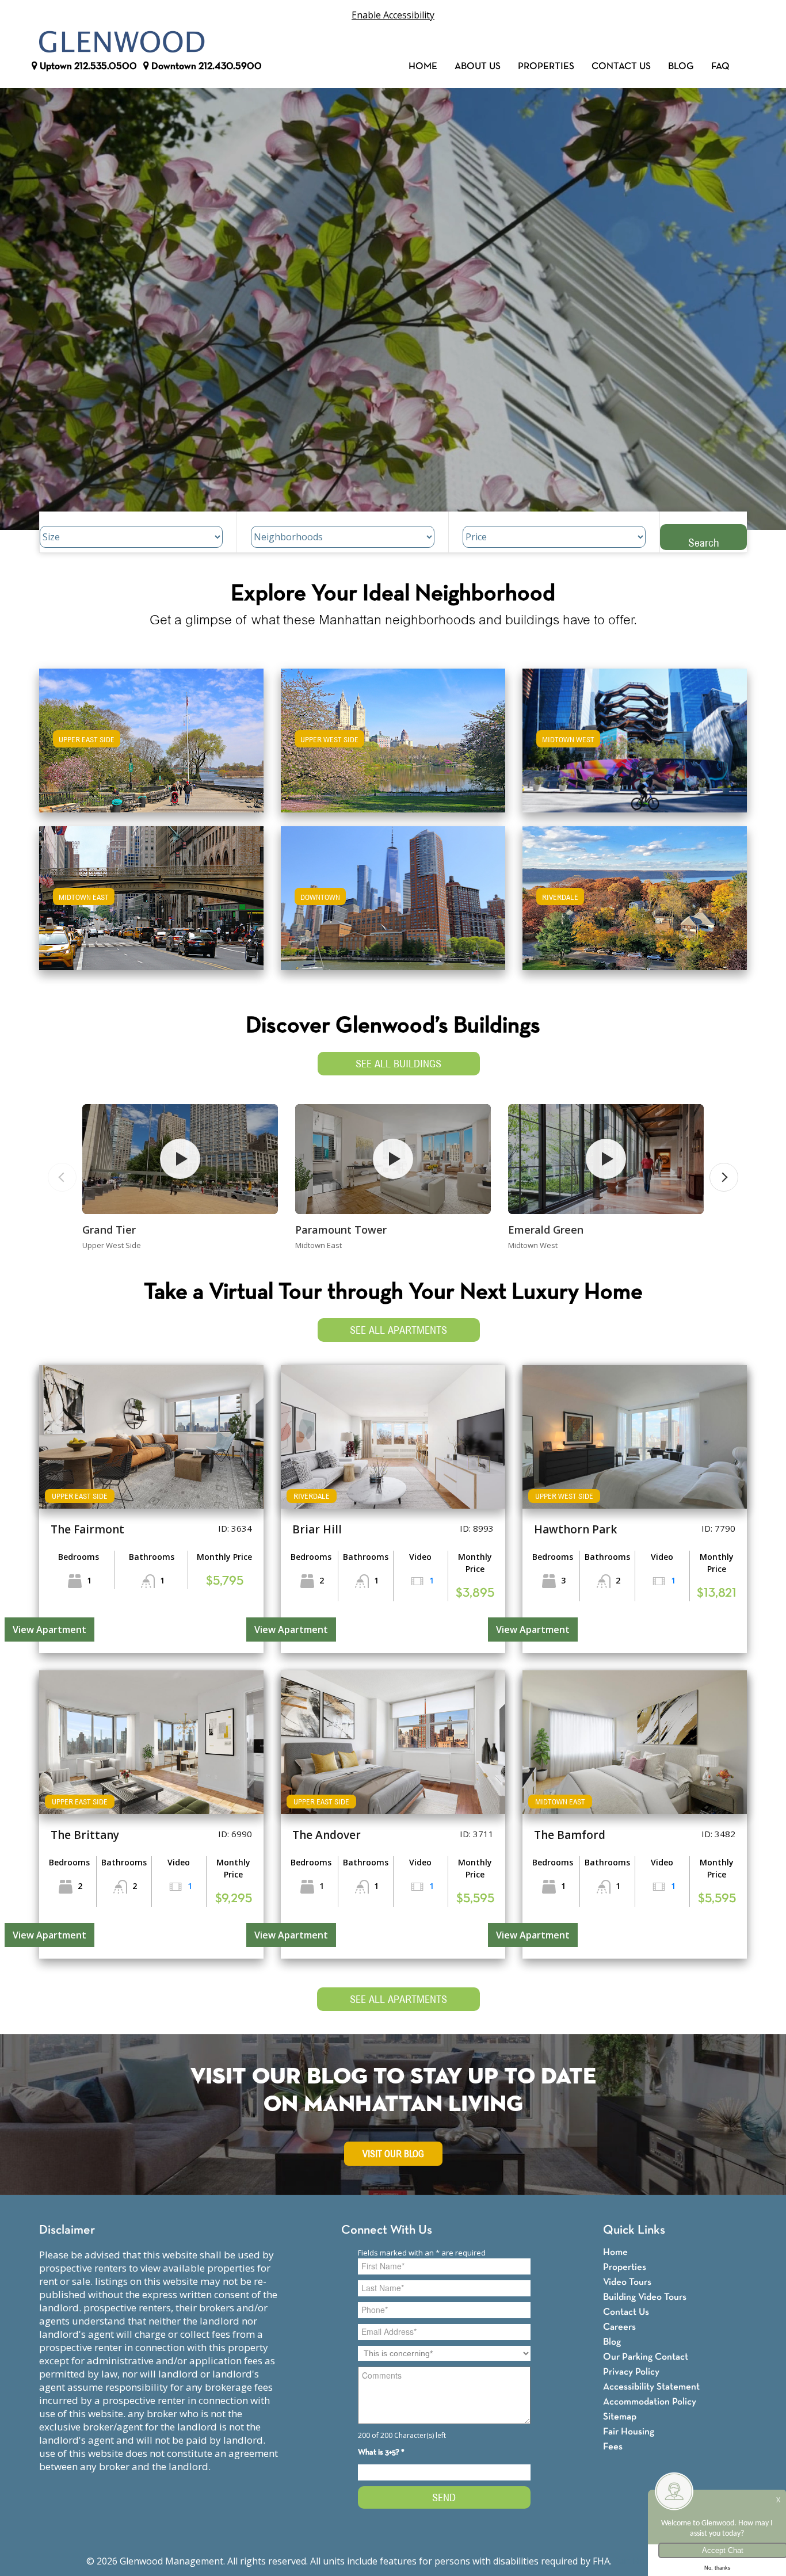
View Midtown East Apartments (151, 906)
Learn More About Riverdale (635, 893)
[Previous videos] (62, 1177)
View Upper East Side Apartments (152, 748)
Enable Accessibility (393, 15)
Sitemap (620, 2417)
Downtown (205, 66)
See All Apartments (398, 1330)
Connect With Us (387, 2230)
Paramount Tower (341, 1230)
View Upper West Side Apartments (393, 748)
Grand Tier (109, 1230)
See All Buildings (398, 1064)
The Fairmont (87, 1529)
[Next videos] (724, 1177)
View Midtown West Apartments (635, 748)
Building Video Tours (645, 2297)
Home (423, 66)
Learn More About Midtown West (635, 735)
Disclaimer (67, 2230)
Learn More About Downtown (393, 893)
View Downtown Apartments (393, 906)
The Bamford (570, 1835)
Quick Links (634, 2230)
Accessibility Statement (651, 2387)
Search (704, 542)
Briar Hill (317, 1529)
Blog (681, 66)
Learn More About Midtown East (152, 893)
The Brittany (85, 1835)
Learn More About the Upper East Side (151, 735)
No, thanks (718, 2568)
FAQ (720, 66)
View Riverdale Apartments (635, 906)
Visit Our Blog (393, 2154)
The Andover (327, 1835)
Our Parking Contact (646, 2357)
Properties (546, 66)
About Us (478, 66)
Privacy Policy (631, 2372)
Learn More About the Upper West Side (393, 735)
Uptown (87, 66)
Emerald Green (546, 1230)
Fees (613, 2447)
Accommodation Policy (650, 2402)
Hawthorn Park (575, 1529)
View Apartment (49, 1629)
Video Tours (627, 2282)
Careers (619, 2327)
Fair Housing (629, 2432)
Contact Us (621, 66)
